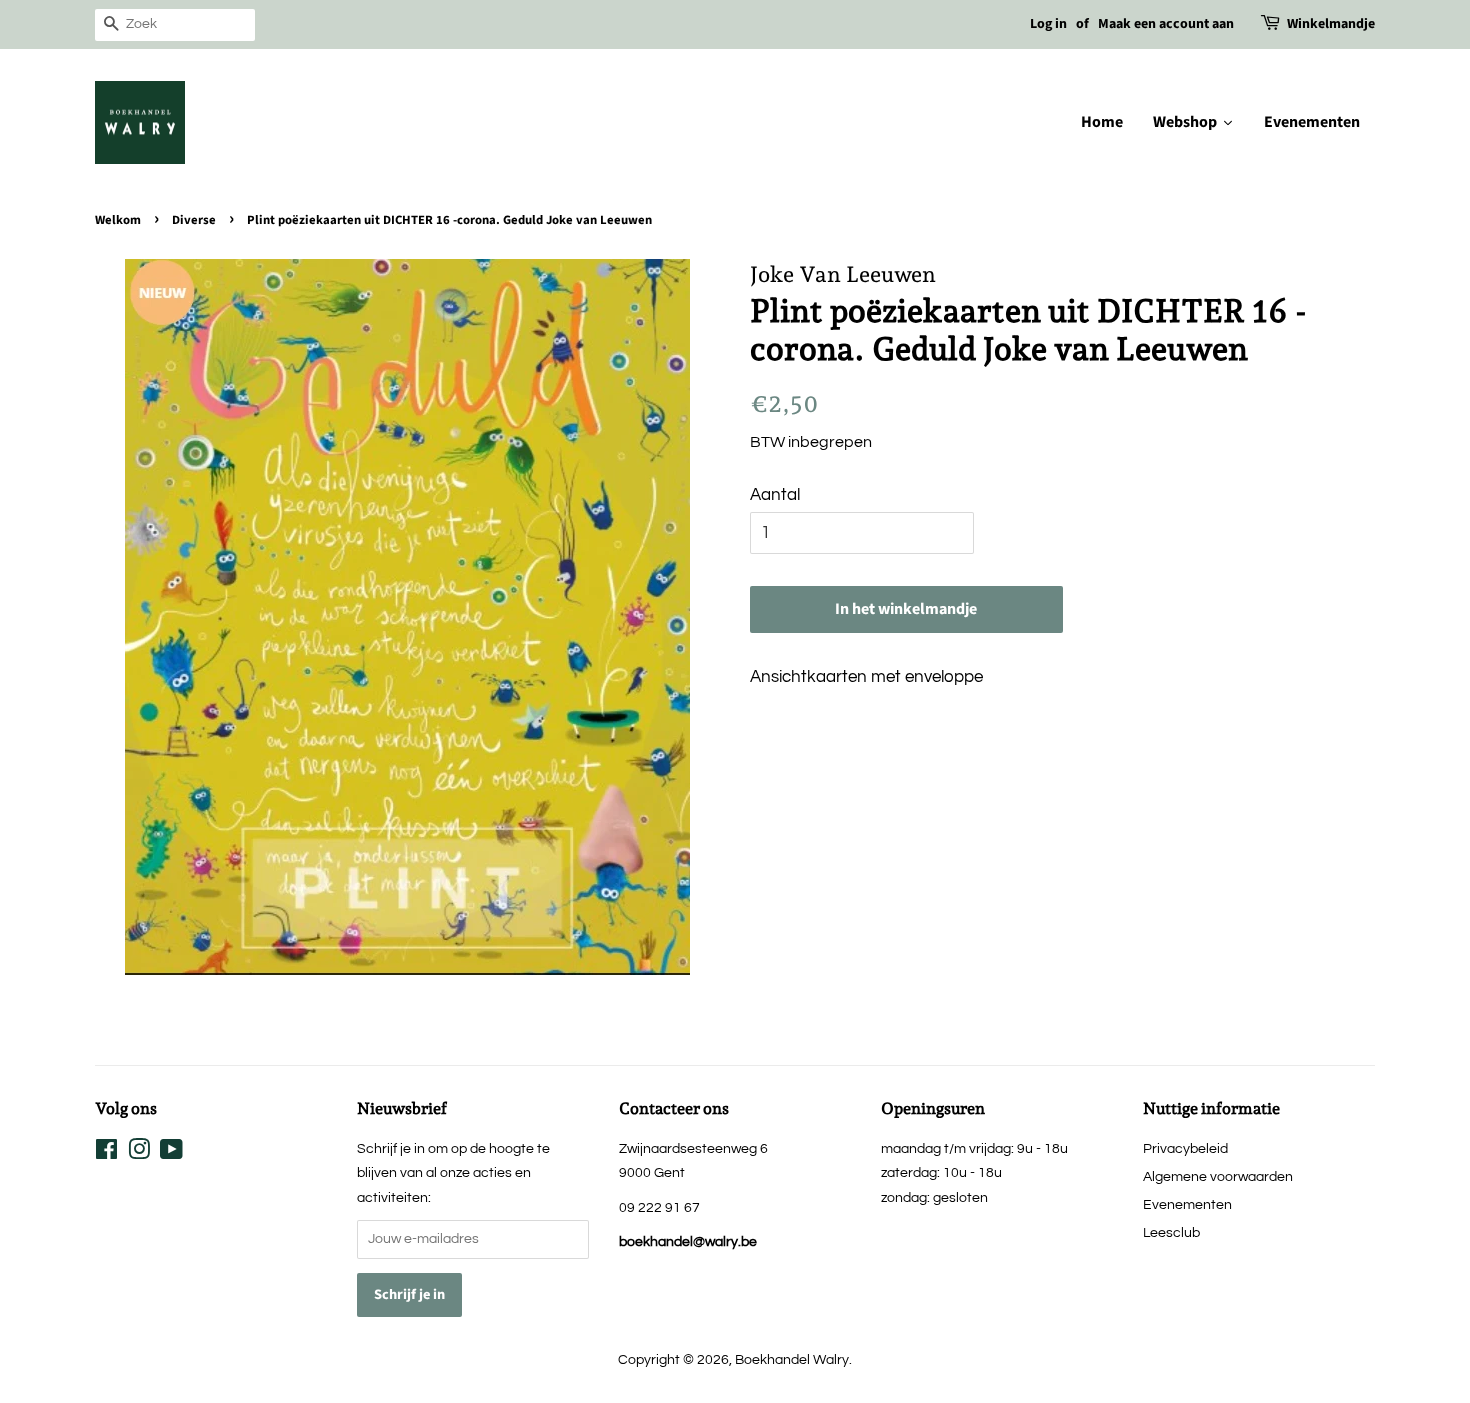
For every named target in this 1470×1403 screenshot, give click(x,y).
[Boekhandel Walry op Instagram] (139, 1153)
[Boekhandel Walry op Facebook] (106, 1153)
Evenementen (1187, 1204)
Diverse (194, 220)
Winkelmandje (1331, 24)
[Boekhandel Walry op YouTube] (171, 1153)
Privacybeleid (1185, 1148)
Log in (1048, 24)
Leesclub (1171, 1232)
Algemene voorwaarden (1218, 1176)
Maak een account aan (1166, 24)
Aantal (775, 495)
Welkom (118, 220)
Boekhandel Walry (792, 1359)
